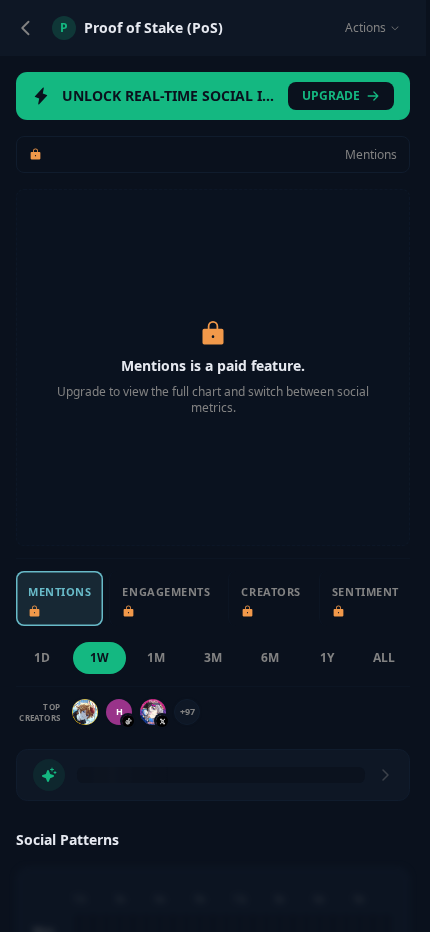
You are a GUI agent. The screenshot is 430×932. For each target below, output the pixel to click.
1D (42, 657)
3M (213, 657)
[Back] (26, 28)
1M (156, 657)
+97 (187, 711)
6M (270, 657)
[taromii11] (85, 712)
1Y (327, 657)
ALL (384, 657)
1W (99, 657)
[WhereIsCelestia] (153, 712)
